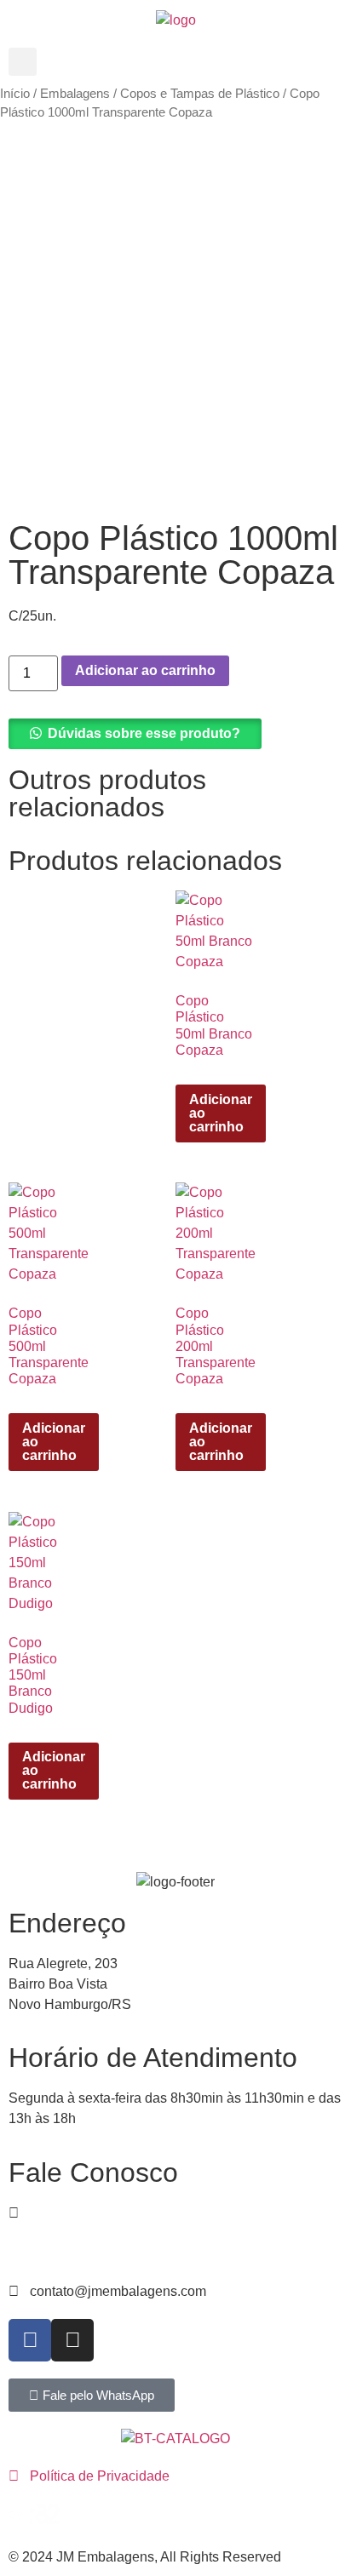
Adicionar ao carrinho (145, 670)
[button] (23, 62)
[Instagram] (72, 2340)
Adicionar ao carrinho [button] (221, 1113)
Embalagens (75, 94)
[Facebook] (30, 2340)
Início (15, 94)
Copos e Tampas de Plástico (200, 94)
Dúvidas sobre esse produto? (144, 733)
